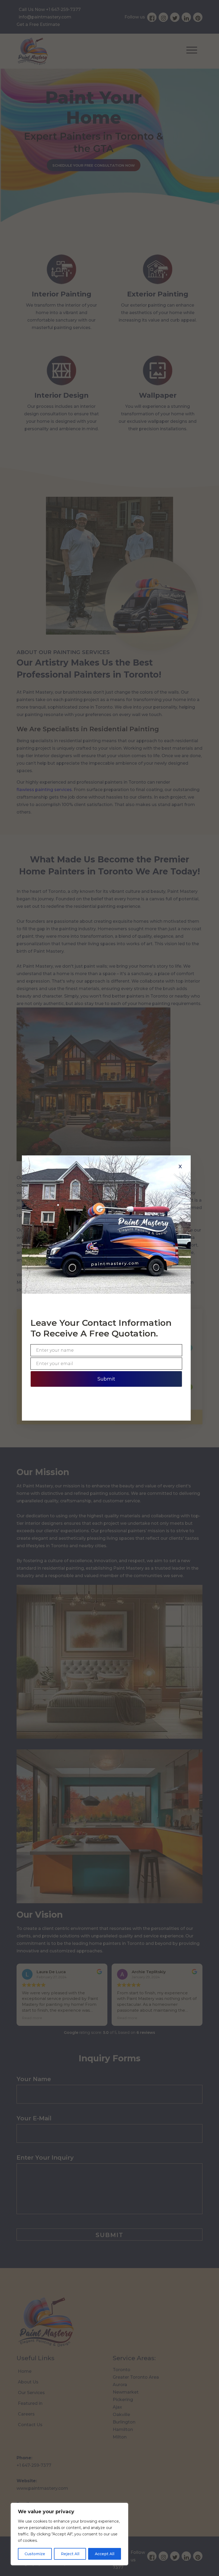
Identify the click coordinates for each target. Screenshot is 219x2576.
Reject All (70, 2554)
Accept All (105, 2554)
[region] (69, 2534)
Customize (35, 2554)
